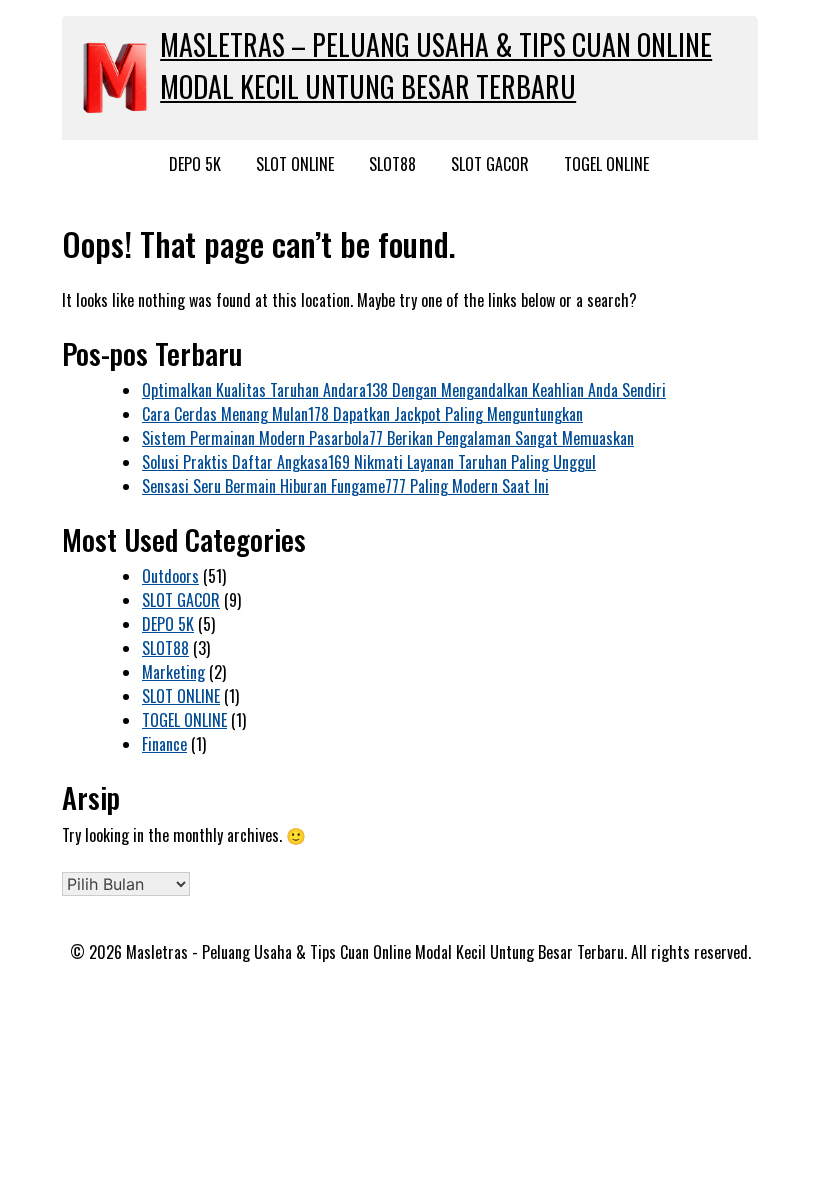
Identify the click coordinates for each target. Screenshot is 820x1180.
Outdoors (170, 576)
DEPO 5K (195, 164)
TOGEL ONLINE (606, 164)
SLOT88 (392, 164)
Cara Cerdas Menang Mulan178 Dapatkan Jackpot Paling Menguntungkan (362, 414)
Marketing (173, 672)
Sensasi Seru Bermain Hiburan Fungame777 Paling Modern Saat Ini (345, 486)
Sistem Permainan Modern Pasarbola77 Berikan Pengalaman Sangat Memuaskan (388, 438)
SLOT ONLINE (295, 164)
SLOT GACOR (490, 164)
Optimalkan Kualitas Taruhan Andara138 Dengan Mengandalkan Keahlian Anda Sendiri (404, 390)
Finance (164, 744)
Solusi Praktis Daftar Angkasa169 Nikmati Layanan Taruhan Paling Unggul (369, 462)
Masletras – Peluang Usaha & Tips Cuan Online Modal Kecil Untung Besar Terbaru (436, 65)
